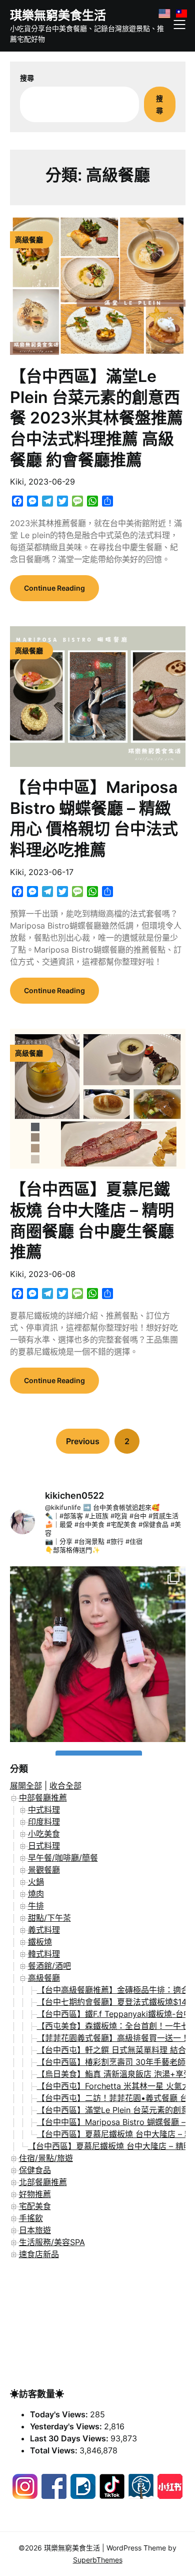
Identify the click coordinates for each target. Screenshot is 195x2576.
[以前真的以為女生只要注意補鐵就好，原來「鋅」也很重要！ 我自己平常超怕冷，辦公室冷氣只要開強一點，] (98, 1654)
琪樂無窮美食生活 (58, 15)
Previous (83, 1441)
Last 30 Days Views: (70, 2438)
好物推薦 (35, 2194)
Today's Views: (60, 2414)
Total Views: (55, 2450)
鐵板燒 (40, 1942)
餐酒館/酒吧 (49, 1966)
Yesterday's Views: (67, 2426)
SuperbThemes (98, 2560)
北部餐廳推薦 (43, 2182)
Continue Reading (54, 588)
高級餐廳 (44, 1978)
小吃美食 (44, 1834)
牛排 (36, 1906)
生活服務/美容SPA (52, 2242)
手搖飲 (31, 2218)
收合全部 (65, 1786)
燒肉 (36, 1894)
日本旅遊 (35, 2230)
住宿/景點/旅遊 (46, 2158)
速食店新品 (39, 2254)
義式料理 (44, 1930)
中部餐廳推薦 (43, 1798)
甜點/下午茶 (49, 1918)
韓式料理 (44, 1954)
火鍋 (36, 1882)
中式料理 (44, 1810)
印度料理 (44, 1822)
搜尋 (27, 78)
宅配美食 (35, 2206)
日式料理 (44, 1846)
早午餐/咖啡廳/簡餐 (63, 1858)
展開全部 (26, 1786)
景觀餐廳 (44, 1870)
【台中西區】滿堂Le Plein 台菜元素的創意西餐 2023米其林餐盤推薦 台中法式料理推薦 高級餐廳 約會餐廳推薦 (96, 418)
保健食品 (35, 2170)
